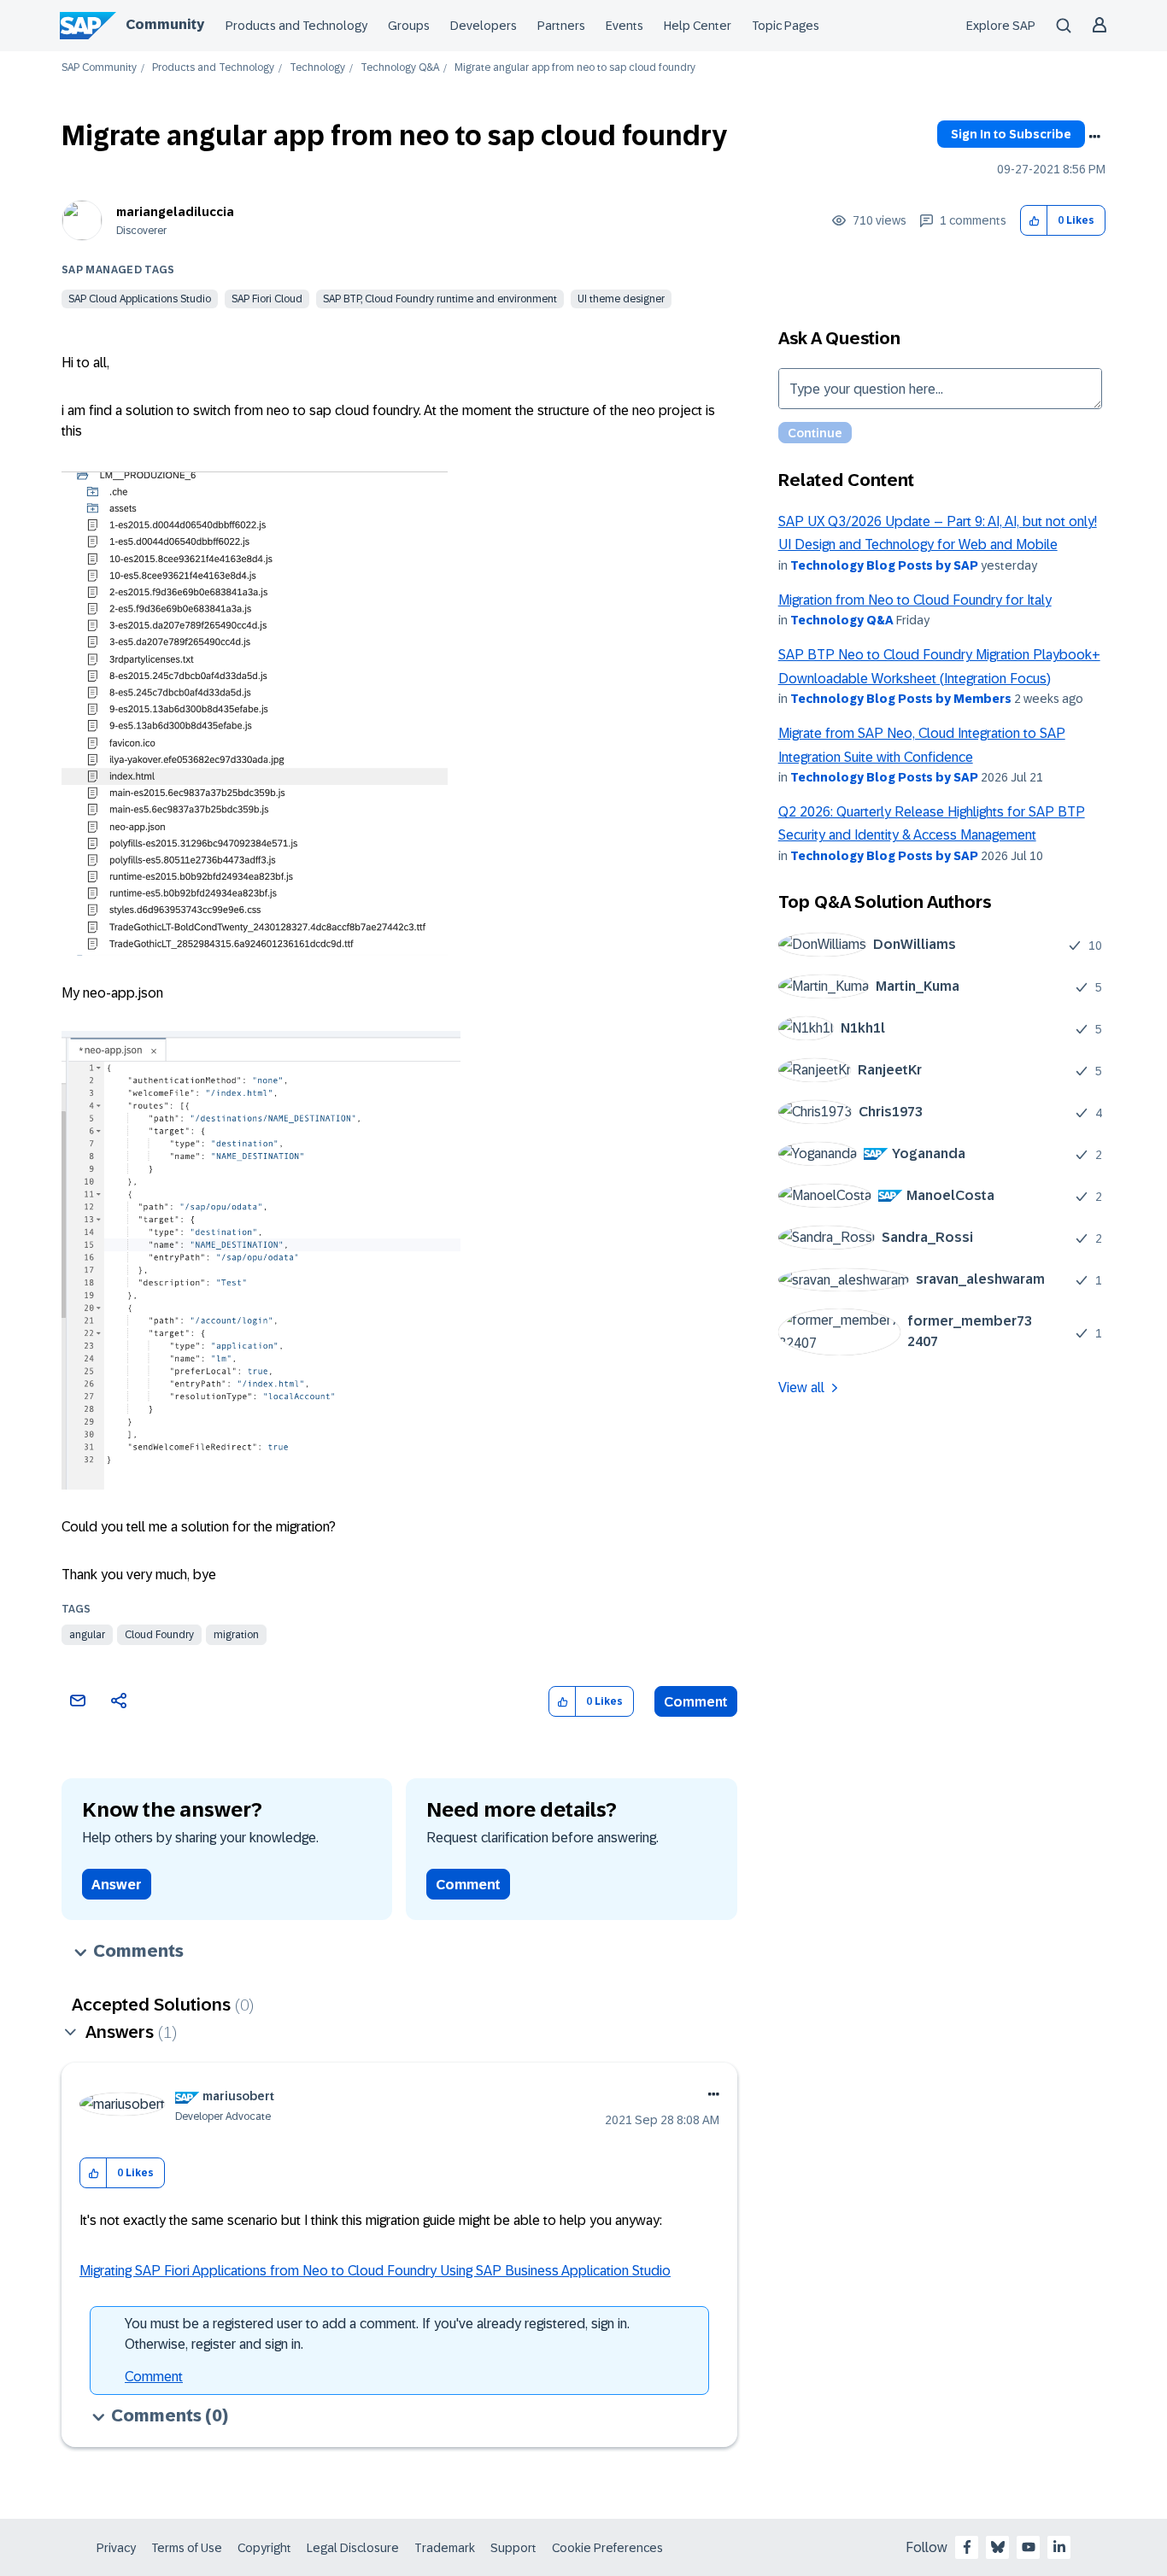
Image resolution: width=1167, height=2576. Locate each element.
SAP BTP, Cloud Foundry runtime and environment (440, 299)
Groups (409, 26)
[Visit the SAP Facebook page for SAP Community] (967, 2547)
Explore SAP (1001, 26)
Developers (484, 26)
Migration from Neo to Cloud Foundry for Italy (915, 600)
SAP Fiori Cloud (267, 299)
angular (87, 1635)
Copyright (264, 2548)
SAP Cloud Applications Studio (140, 299)
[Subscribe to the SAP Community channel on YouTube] (1029, 2547)
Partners (561, 26)
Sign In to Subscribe (1011, 134)
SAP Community (99, 68)
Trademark (445, 2548)
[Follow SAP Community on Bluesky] (998, 2547)
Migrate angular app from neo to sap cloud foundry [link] (575, 68)
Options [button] (1094, 137)
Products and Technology (296, 26)
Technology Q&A (400, 68)
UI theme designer (621, 299)
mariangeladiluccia (175, 212)
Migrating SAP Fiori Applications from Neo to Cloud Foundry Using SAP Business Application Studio (375, 2271)
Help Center (698, 26)
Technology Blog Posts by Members (901, 699)
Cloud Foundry (159, 1635)
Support (513, 2548)
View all (801, 1388)
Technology (317, 68)
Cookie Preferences (607, 2548)
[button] (1034, 221)
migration (236, 1635)
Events (625, 26)
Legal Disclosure (353, 2548)
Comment (696, 1702)
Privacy (116, 2548)
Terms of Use (187, 2548)
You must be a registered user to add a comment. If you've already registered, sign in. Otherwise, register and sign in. (377, 2334)
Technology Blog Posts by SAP (884, 565)
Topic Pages (786, 26)
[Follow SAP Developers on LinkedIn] (1059, 2547)
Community (165, 24)
